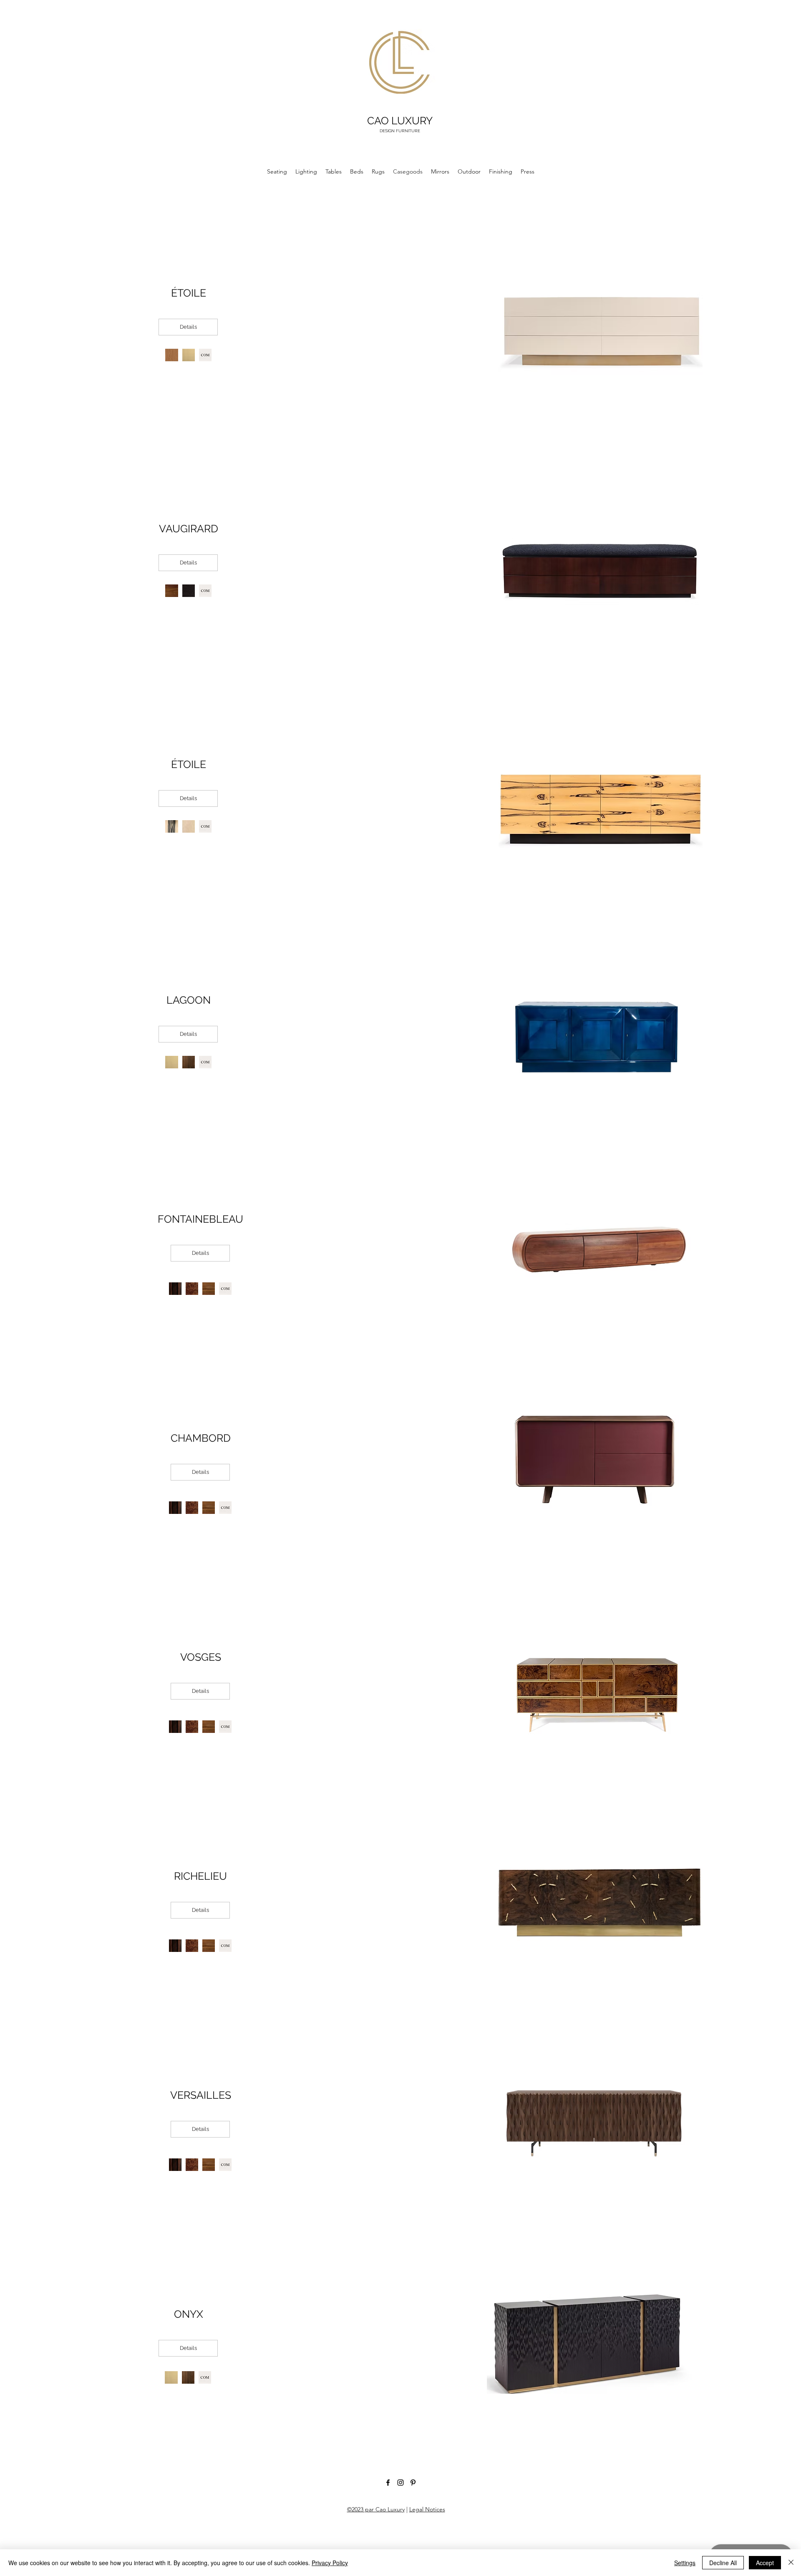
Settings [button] (685, 2563)
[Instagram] (400, 2483)
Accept (765, 2563)
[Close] (791, 2563)
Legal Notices (427, 2509)
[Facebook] (388, 2483)
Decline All (723, 2563)
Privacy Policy (330, 2563)
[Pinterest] (413, 2483)
